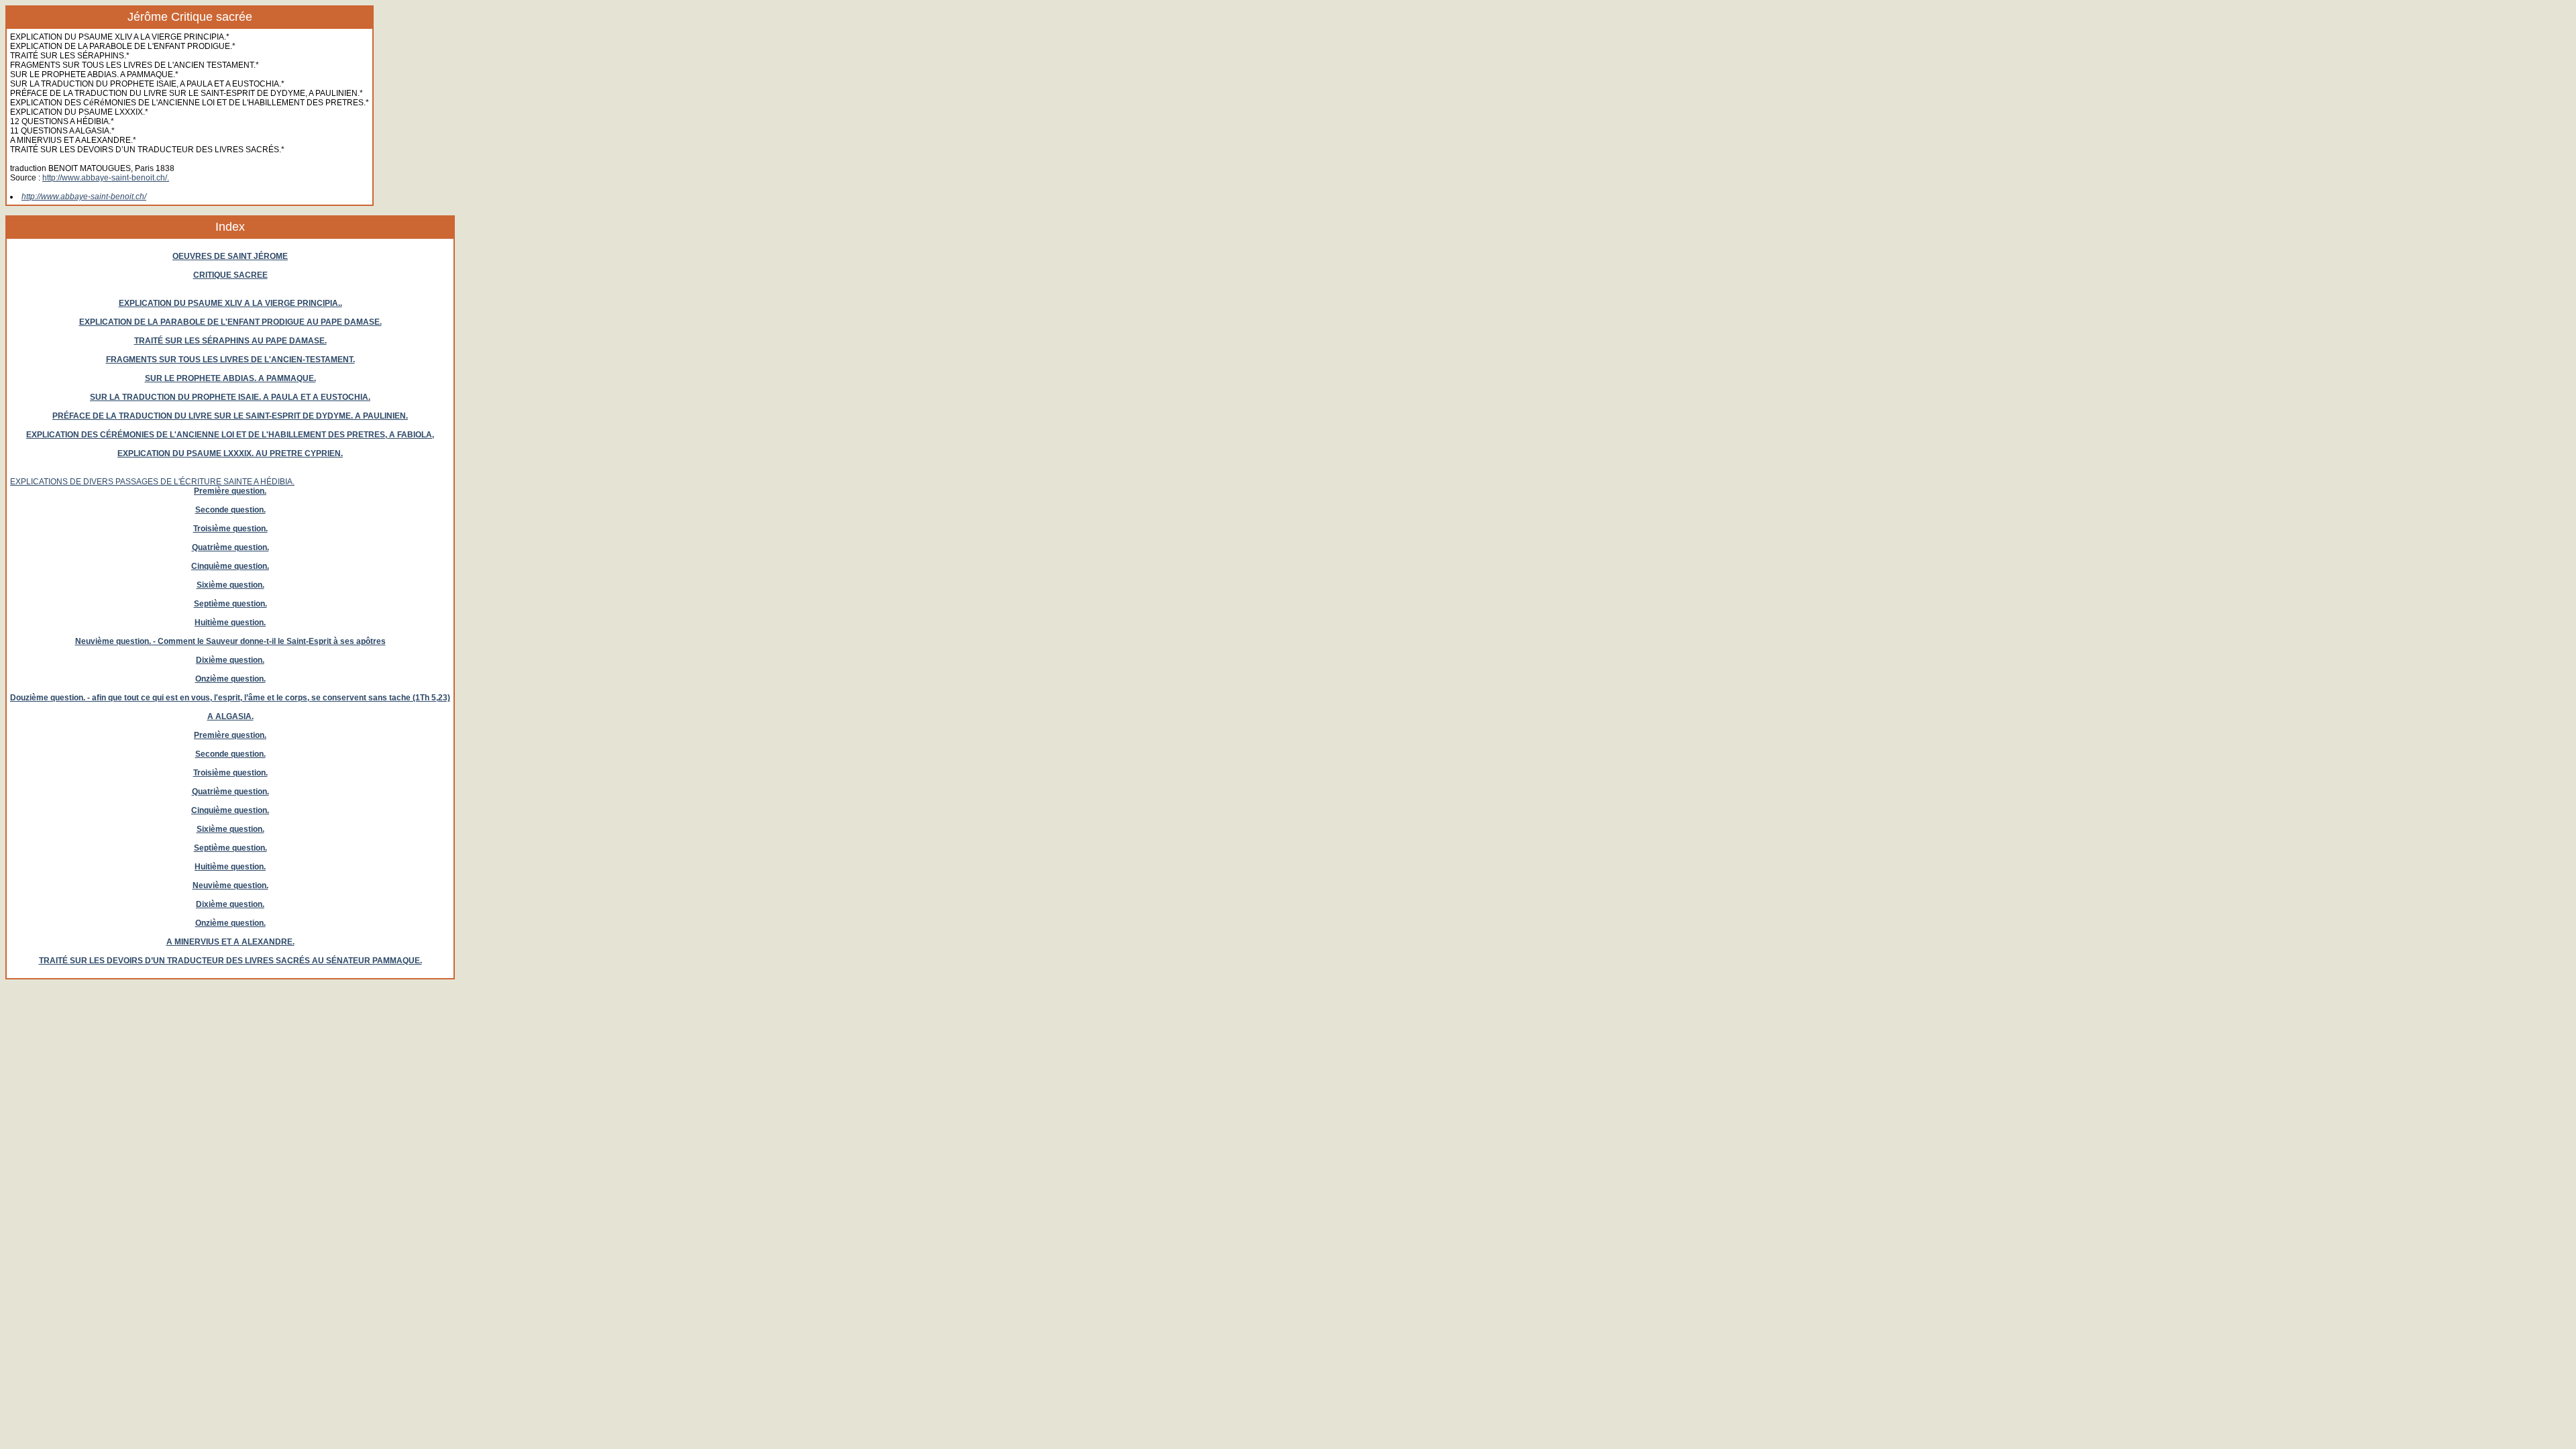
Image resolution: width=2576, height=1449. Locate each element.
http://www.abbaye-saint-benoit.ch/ (84, 197)
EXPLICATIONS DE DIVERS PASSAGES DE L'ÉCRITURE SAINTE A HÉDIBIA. (152, 482)
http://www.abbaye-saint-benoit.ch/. (106, 178)
